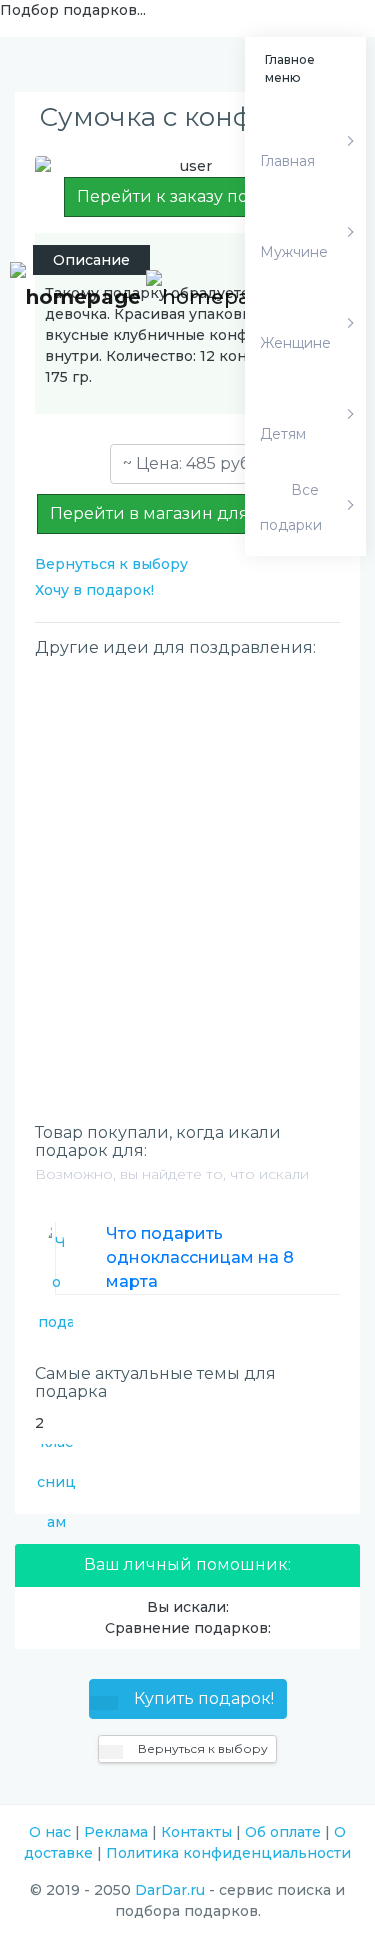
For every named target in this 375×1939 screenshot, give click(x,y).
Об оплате (283, 1832)
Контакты (196, 1832)
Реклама (116, 1832)
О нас (50, 1832)
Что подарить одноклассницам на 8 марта (200, 1257)
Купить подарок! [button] (202, 1698)
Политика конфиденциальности (228, 1853)
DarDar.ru (170, 1890)
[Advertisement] (187, 856)
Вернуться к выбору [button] (201, 1748)
